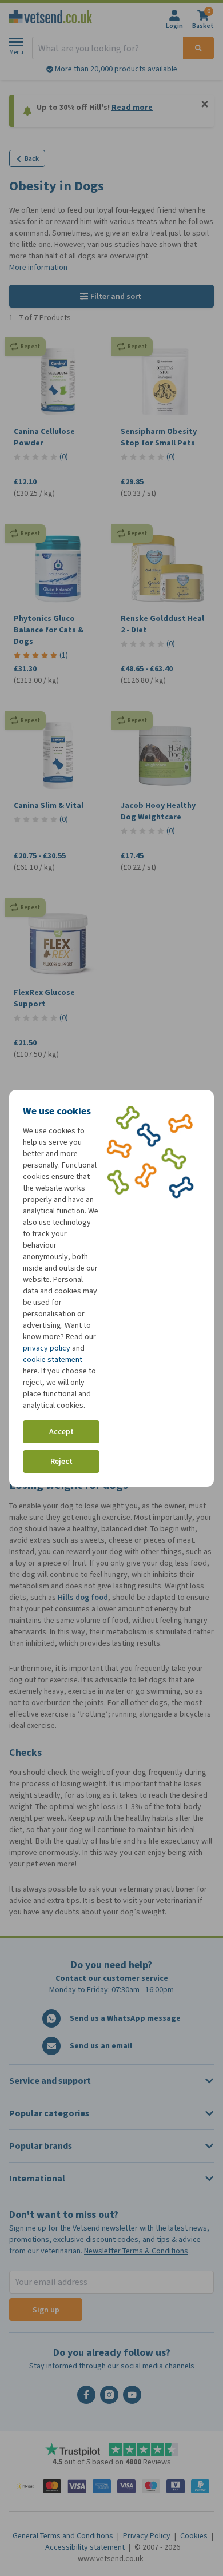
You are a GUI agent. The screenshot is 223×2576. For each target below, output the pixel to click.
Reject (61, 1461)
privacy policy (47, 1348)
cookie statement (53, 1359)
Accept (61, 1432)
